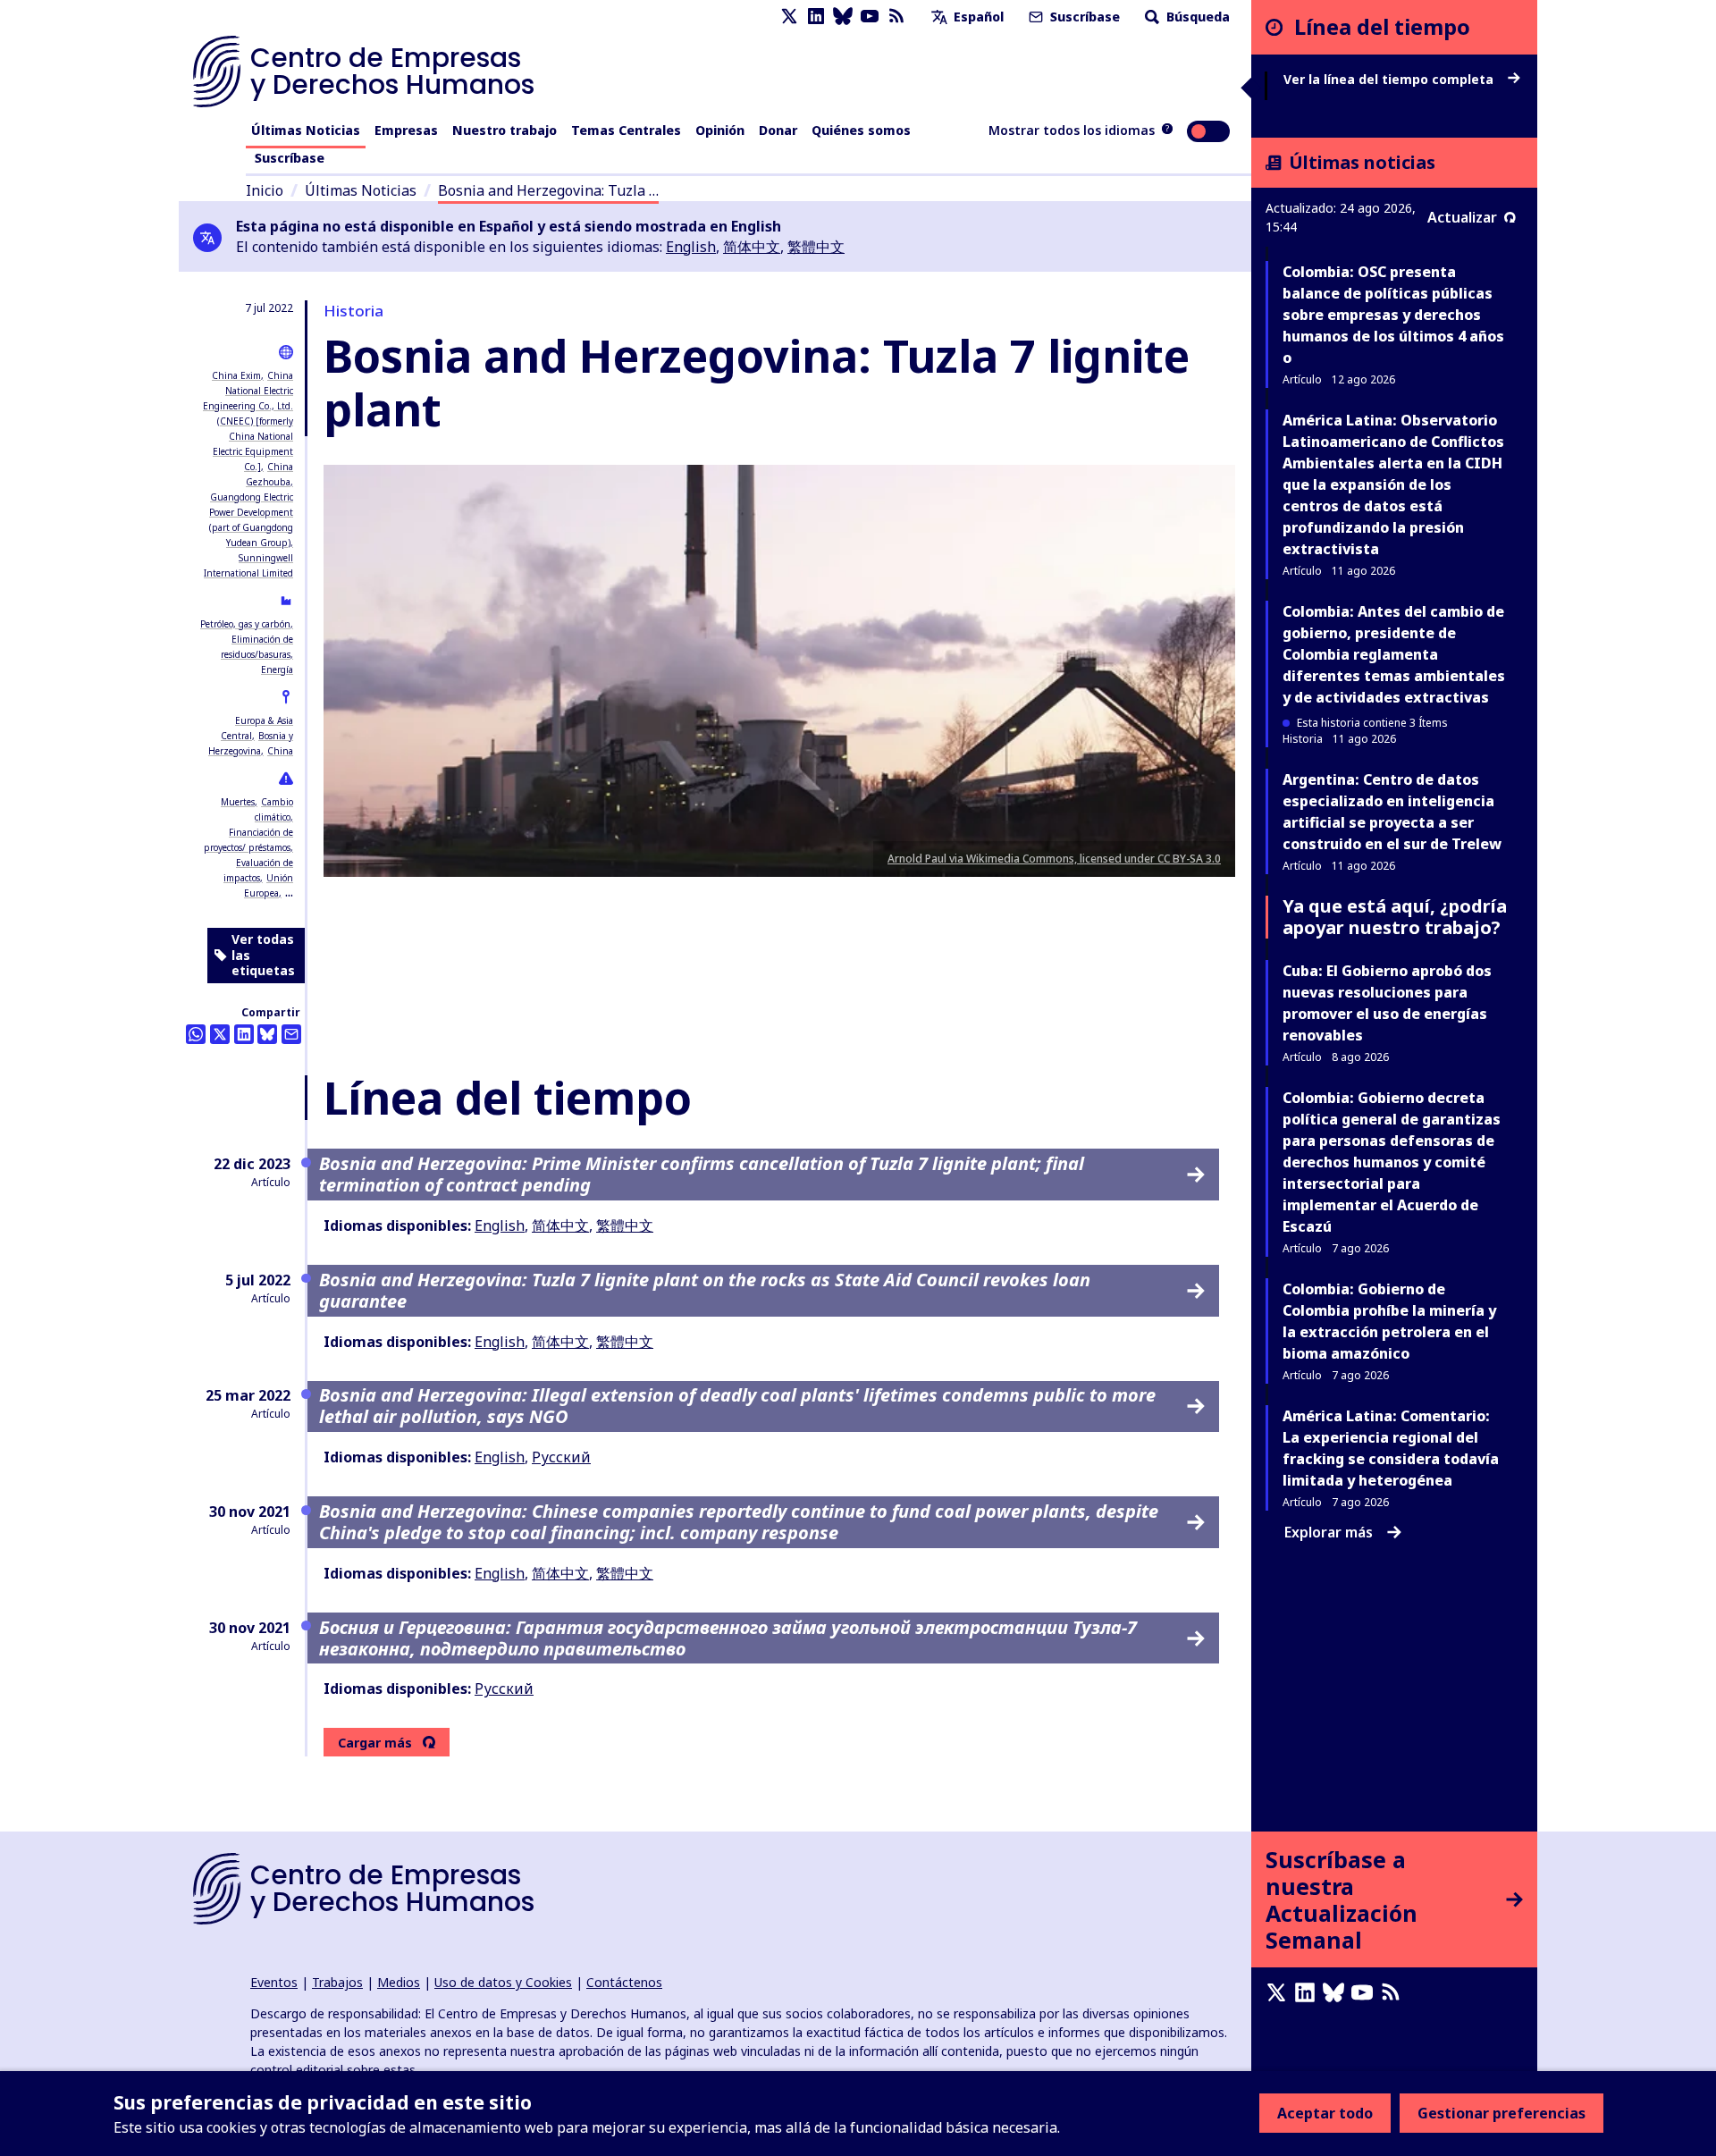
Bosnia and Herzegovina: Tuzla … (548, 190)
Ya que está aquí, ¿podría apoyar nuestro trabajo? (1395, 917)
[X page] (789, 17)
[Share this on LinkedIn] (244, 1034)
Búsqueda (1196, 17)
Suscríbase (1083, 17)
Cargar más (375, 1743)
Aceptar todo (1325, 2113)
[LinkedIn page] (816, 17)
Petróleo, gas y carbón (245, 624)
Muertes (238, 802)
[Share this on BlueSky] (267, 1034)
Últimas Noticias (306, 130)
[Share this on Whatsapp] (196, 1034)
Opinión (720, 130)
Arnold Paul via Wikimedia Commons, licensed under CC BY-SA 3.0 (1054, 859)
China (280, 751)
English (691, 247)
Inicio (265, 190)
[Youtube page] (870, 17)
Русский (561, 1457)
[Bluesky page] (843, 17)
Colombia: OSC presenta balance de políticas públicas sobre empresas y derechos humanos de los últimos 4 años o (1393, 315)
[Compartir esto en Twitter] (220, 1034)
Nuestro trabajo (505, 130)
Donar (778, 130)
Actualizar (1462, 217)
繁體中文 (816, 247)
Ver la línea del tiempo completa (1390, 80)
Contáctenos (624, 1982)
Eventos (274, 1982)
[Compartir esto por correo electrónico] (291, 1034)
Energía (277, 670)
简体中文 (752, 247)
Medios (399, 1982)
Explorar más (1329, 1532)
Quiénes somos (861, 130)
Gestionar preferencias (1501, 2113)
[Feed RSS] (896, 17)
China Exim (236, 375)
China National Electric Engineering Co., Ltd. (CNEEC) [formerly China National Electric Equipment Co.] (248, 421)
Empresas (406, 130)
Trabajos (337, 1982)
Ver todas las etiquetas (263, 955)
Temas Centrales (626, 130)
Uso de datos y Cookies (503, 1982)
